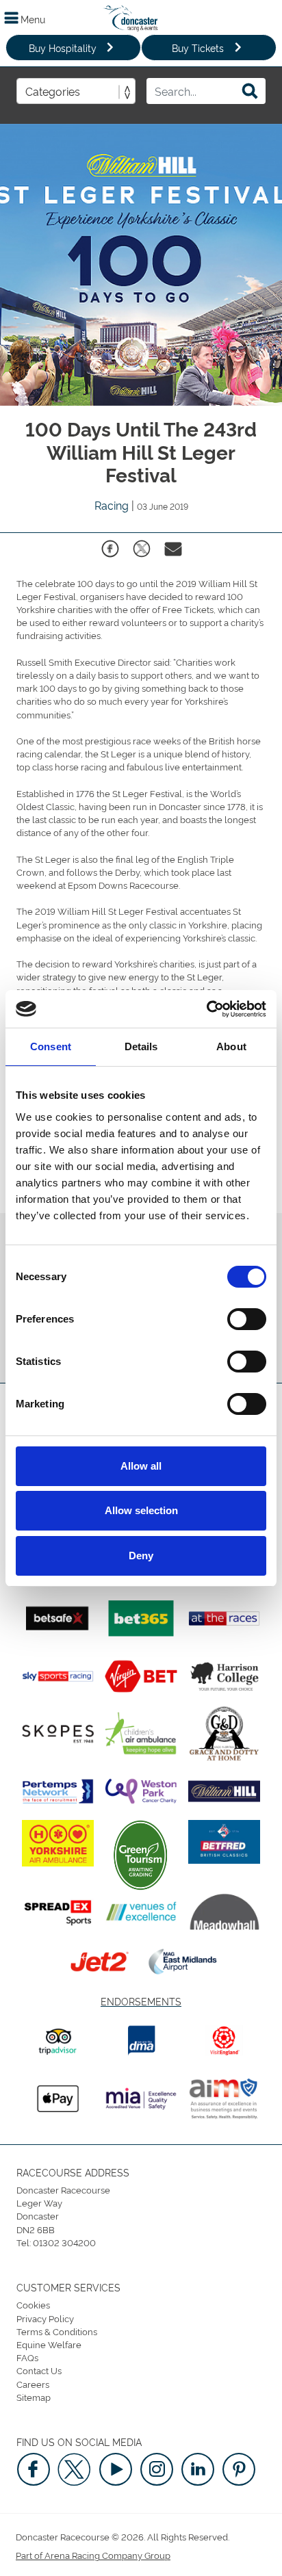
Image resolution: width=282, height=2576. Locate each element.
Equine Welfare (49, 2344)
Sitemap (34, 2397)
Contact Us (39, 2370)
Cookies (33, 2304)
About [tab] (231, 1046)
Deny (141, 1556)
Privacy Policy (45, 2318)
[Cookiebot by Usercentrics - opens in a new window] (206, 1009)
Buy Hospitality (63, 48)
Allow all (141, 1466)
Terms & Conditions (57, 2331)
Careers (33, 2384)
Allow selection (141, 1510)
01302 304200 (64, 2242)
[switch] (247, 1319)
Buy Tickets (198, 48)
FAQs (27, 2357)
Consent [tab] (51, 1046)
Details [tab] (141, 1046)
